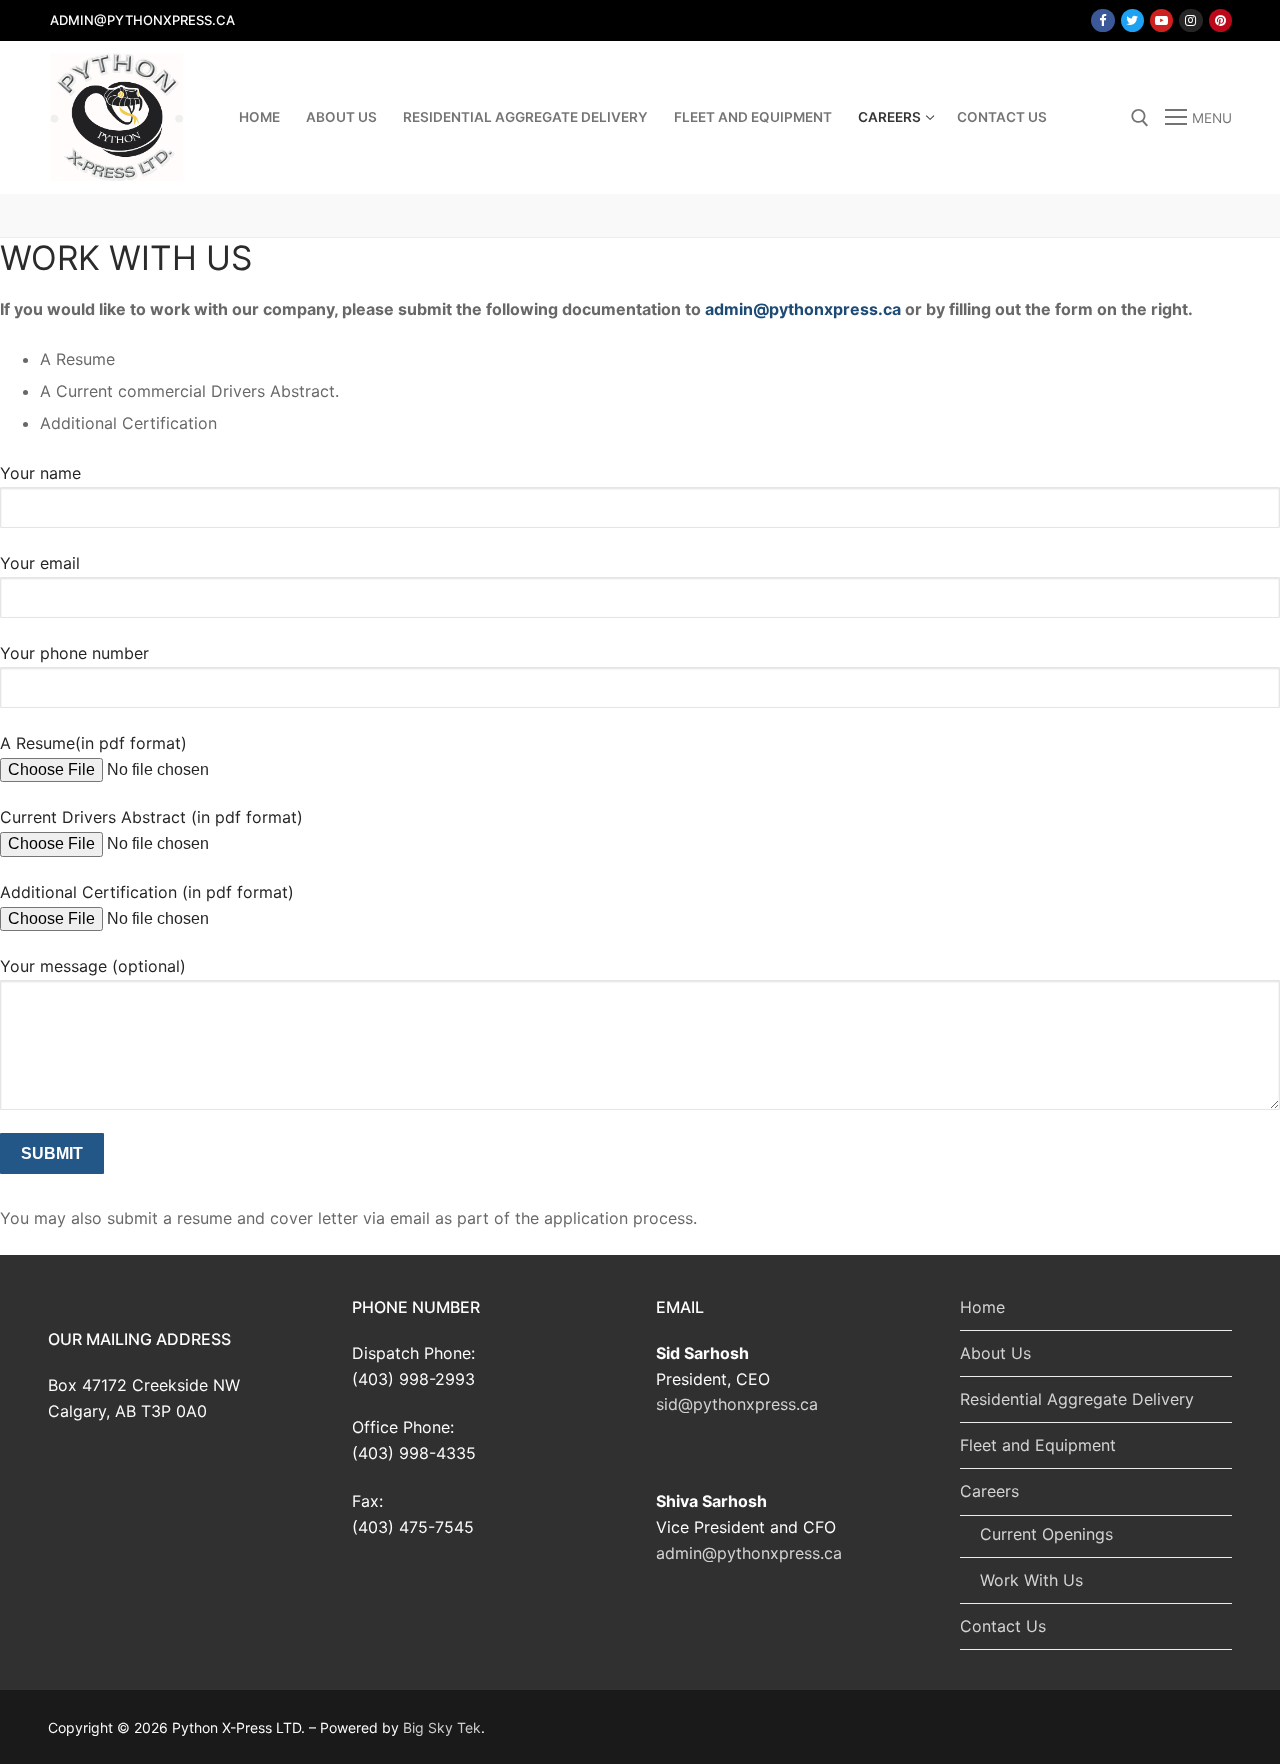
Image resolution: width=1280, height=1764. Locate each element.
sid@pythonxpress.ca (737, 1404)
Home (982, 1307)
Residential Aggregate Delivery (1077, 1399)
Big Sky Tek (442, 1727)
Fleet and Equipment (1038, 1445)
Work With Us (1031, 1580)
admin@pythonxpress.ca (803, 309)
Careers (989, 1491)
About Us (995, 1353)
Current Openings (1046, 1534)
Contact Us (1003, 1626)
